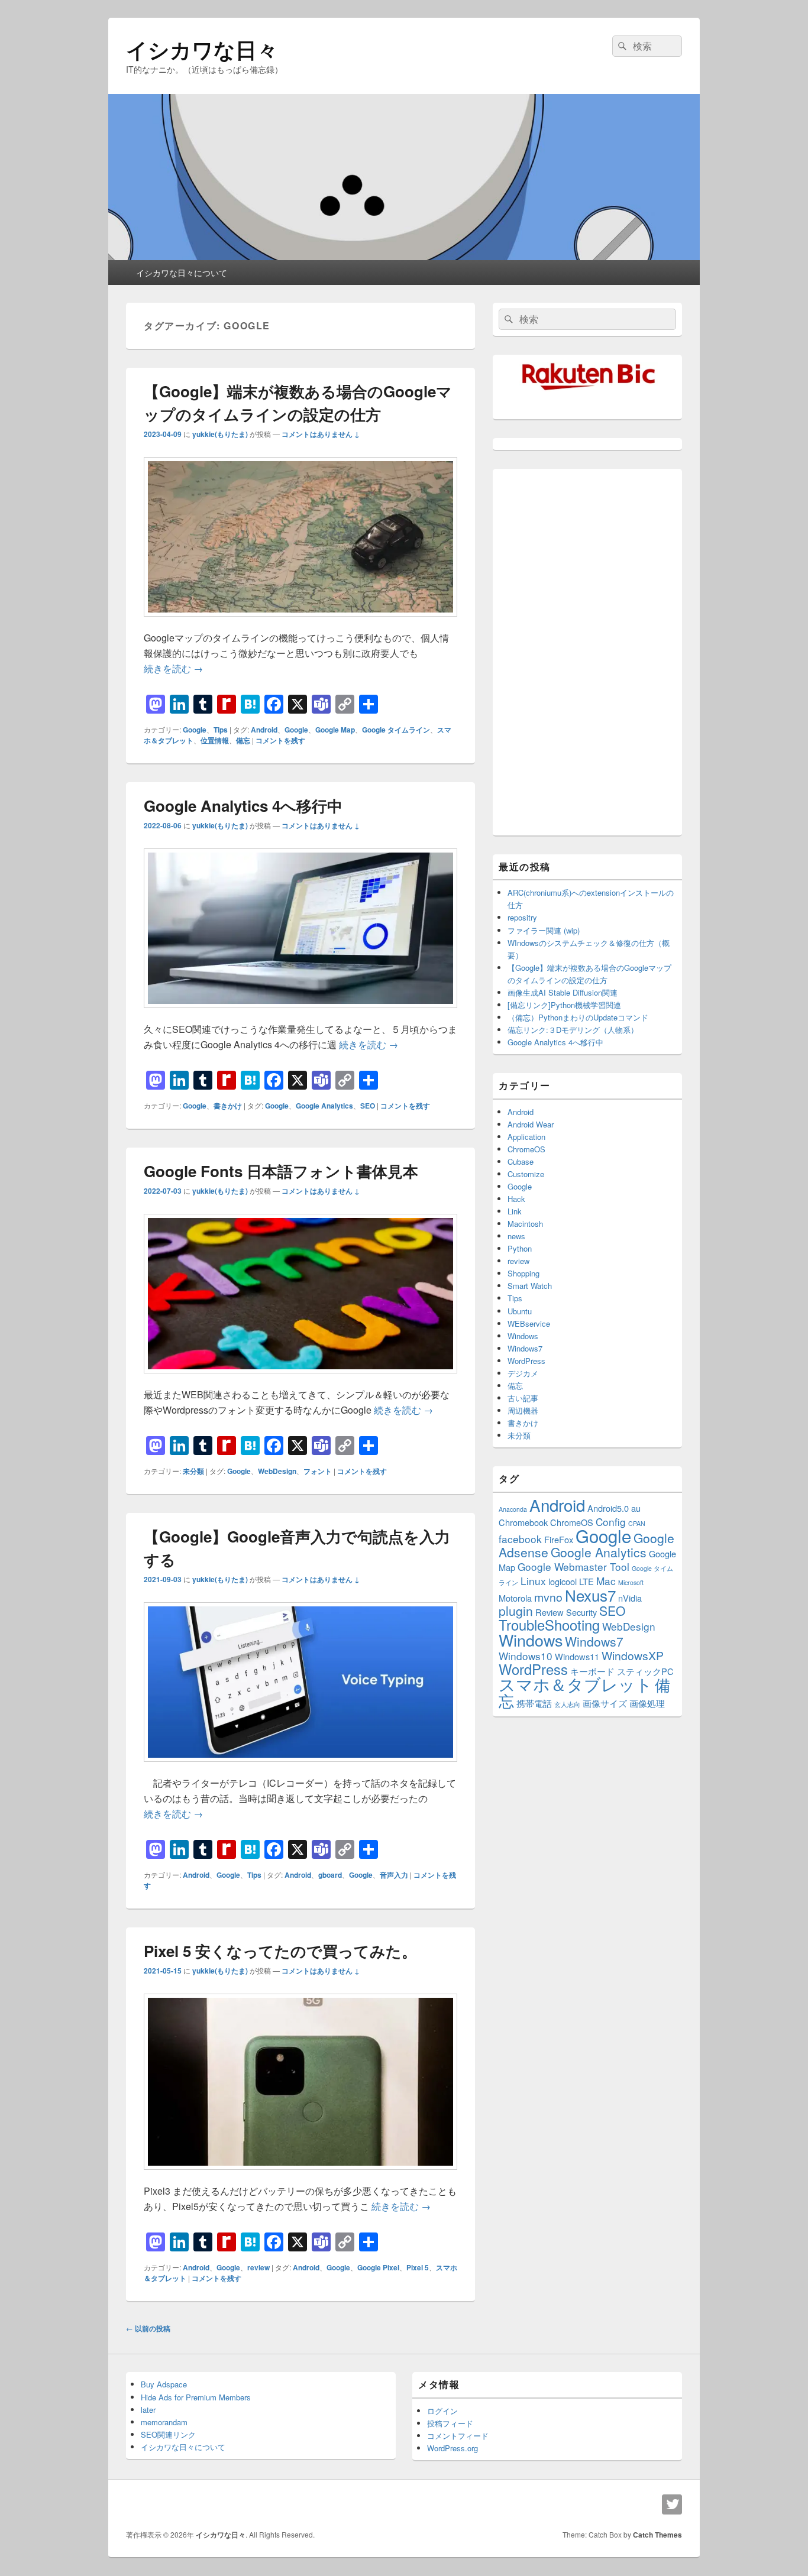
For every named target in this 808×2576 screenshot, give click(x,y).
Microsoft (631, 1582)
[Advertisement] (587, 652)
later (148, 2410)
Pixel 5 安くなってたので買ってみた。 (280, 1951)
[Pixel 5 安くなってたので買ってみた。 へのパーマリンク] (300, 2175)
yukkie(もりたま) (220, 434)
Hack (516, 1199)
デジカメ (523, 1373)
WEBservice (529, 1323)
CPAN (637, 1523)
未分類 (193, 1471)
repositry (522, 917)
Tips (221, 730)
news (516, 1236)
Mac (606, 1581)
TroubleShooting (549, 1625)
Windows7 (525, 1348)
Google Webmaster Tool (573, 1566)
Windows (523, 1336)
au (636, 1508)
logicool (563, 1581)
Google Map (335, 730)
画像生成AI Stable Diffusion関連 (563, 992)
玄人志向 (567, 1704)
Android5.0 (608, 1508)
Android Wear (531, 1124)
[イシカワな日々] (404, 256)
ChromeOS (526, 1149)
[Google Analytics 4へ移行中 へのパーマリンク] (300, 1014)
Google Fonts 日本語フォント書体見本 (281, 1171)
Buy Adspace (164, 2384)
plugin (516, 1611)
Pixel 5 (418, 2267)
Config (611, 1522)
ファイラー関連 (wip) (544, 930)
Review (550, 1612)
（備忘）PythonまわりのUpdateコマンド (578, 1017)
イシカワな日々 (202, 49)
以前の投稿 (148, 2328)
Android (264, 730)
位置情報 (215, 740)
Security (581, 1612)
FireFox (559, 1539)
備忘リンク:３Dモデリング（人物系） (573, 1030)
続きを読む (173, 668)
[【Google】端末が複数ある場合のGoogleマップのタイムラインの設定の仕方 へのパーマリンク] (300, 622)
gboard (330, 1875)
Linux (533, 1581)
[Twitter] (672, 2504)
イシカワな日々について (182, 273)
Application (526, 1137)
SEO (368, 1106)
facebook (520, 1539)
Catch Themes (657, 2535)
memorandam (164, 2422)
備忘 (243, 740)
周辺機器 (523, 1410)
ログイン (442, 2411)
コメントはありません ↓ (321, 434)
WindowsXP (633, 1655)
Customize (526, 1174)
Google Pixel (378, 2267)
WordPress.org (453, 2448)
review (258, 2267)
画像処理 (647, 1703)
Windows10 (526, 1656)
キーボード (592, 1671)
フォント (318, 1471)
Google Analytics (324, 1106)
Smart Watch (530, 1286)
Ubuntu (520, 1311)
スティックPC (645, 1671)
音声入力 (394, 1875)
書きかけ (228, 1106)
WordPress (526, 1361)
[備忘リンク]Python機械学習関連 (564, 1005)
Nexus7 (590, 1595)
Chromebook (523, 1522)
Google (195, 730)
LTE (586, 1581)
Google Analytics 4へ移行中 (243, 806)
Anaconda (513, 1509)
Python (520, 1248)
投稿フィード (450, 2423)
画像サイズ (605, 1703)
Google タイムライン (396, 730)
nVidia (630, 1598)
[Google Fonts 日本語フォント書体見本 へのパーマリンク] (300, 1379)
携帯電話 (534, 1703)
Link (515, 1211)
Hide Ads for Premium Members (196, 2397)
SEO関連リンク (168, 2434)
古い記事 (523, 1398)
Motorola (515, 1598)
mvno (548, 1597)
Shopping (523, 1273)
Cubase (521, 1161)
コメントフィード (458, 2436)
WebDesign (277, 1471)
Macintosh (525, 1224)
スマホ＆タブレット (576, 1684)
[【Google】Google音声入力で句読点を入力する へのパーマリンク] (300, 1767)
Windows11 (577, 1656)
